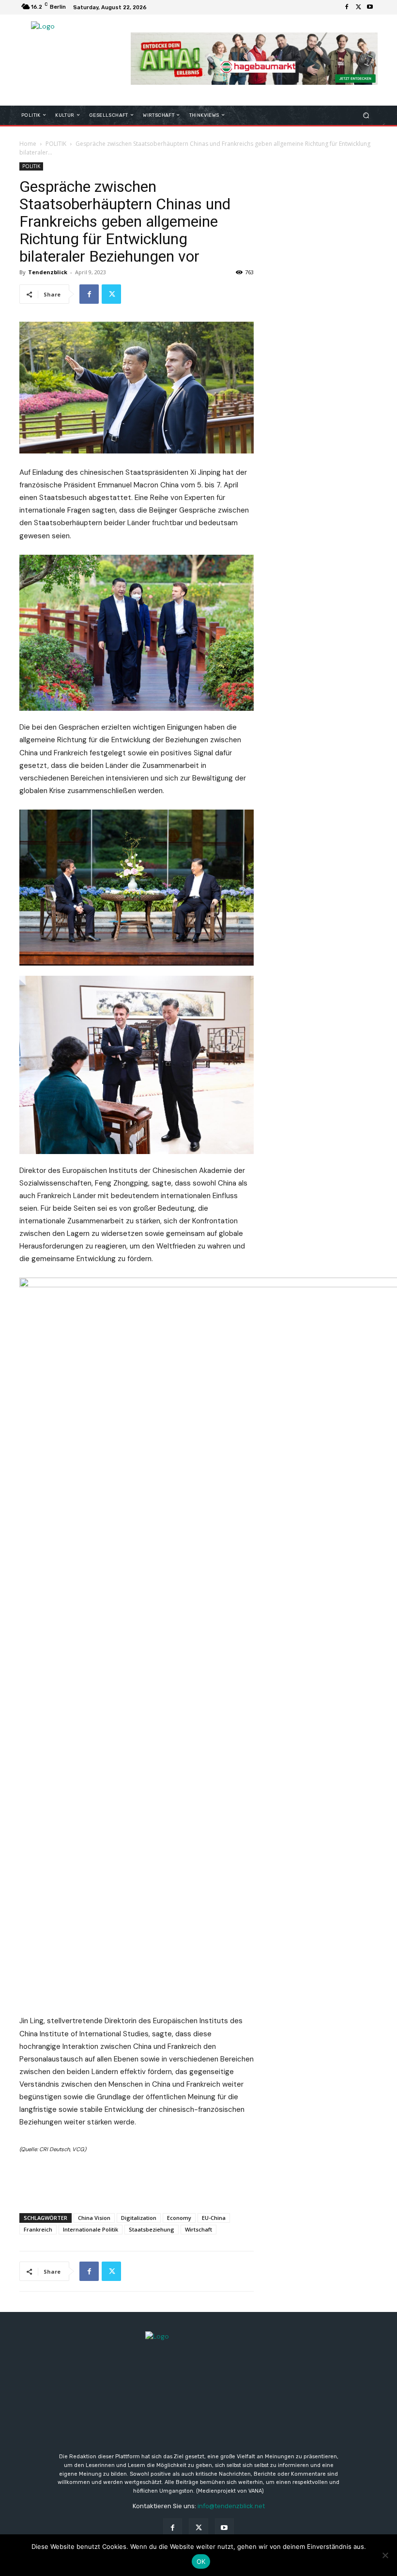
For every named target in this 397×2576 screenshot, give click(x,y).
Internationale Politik (91, 2229)
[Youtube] (370, 7)
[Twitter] (358, 7)
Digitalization (139, 2218)
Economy (179, 2218)
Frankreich (38, 2229)
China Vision (94, 2218)
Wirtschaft (198, 2229)
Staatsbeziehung (152, 2229)
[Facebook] (347, 7)
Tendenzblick (48, 272)
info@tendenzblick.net (231, 2506)
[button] (366, 115)
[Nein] (385, 2555)
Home (28, 144)
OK (201, 2561)
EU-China (214, 2218)
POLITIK (56, 144)
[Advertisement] (137, 2181)
